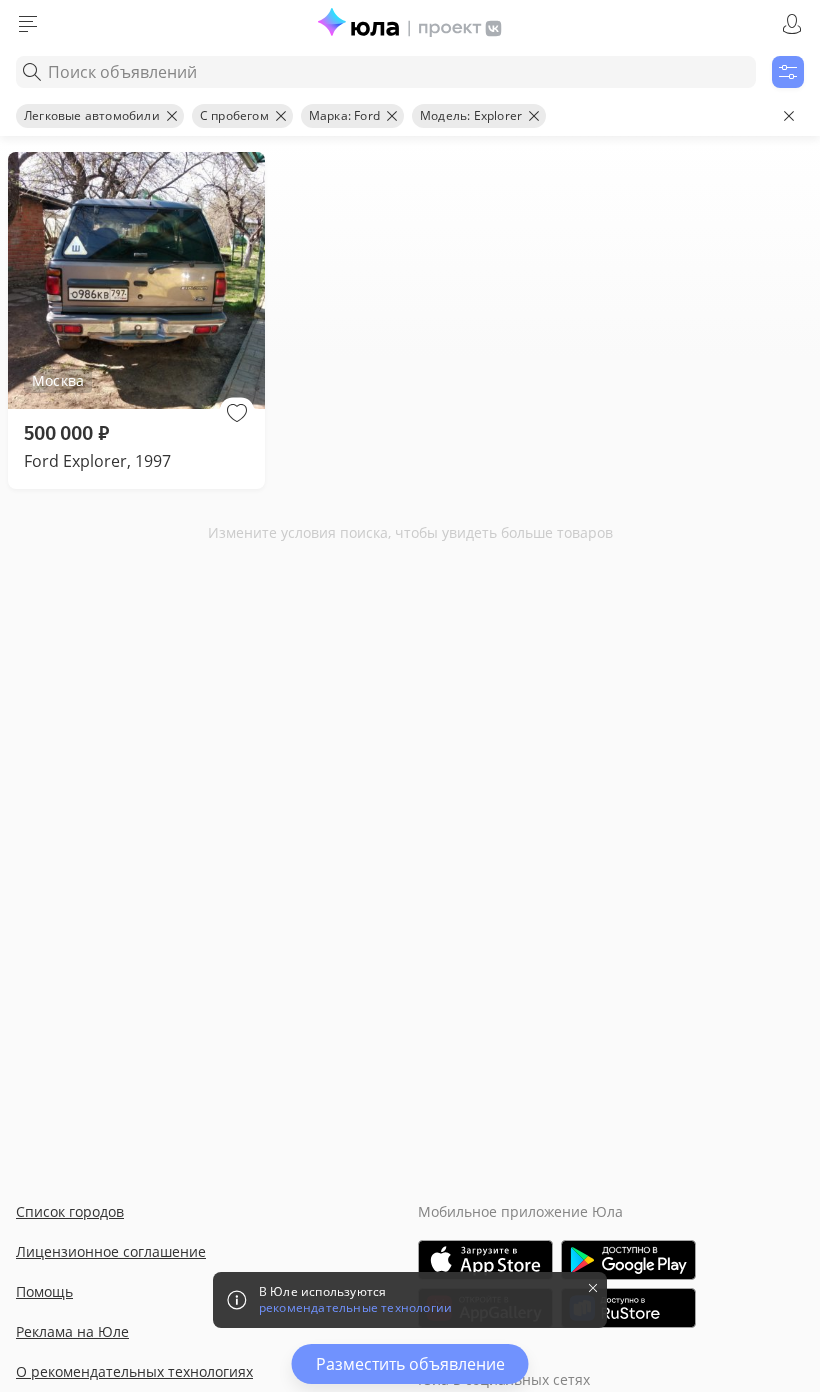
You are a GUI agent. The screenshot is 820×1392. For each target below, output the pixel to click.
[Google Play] (628, 1260)
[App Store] (485, 1260)
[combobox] (386, 72)
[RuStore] (628, 1308)
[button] (237, 413)
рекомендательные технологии (355, 1308)
